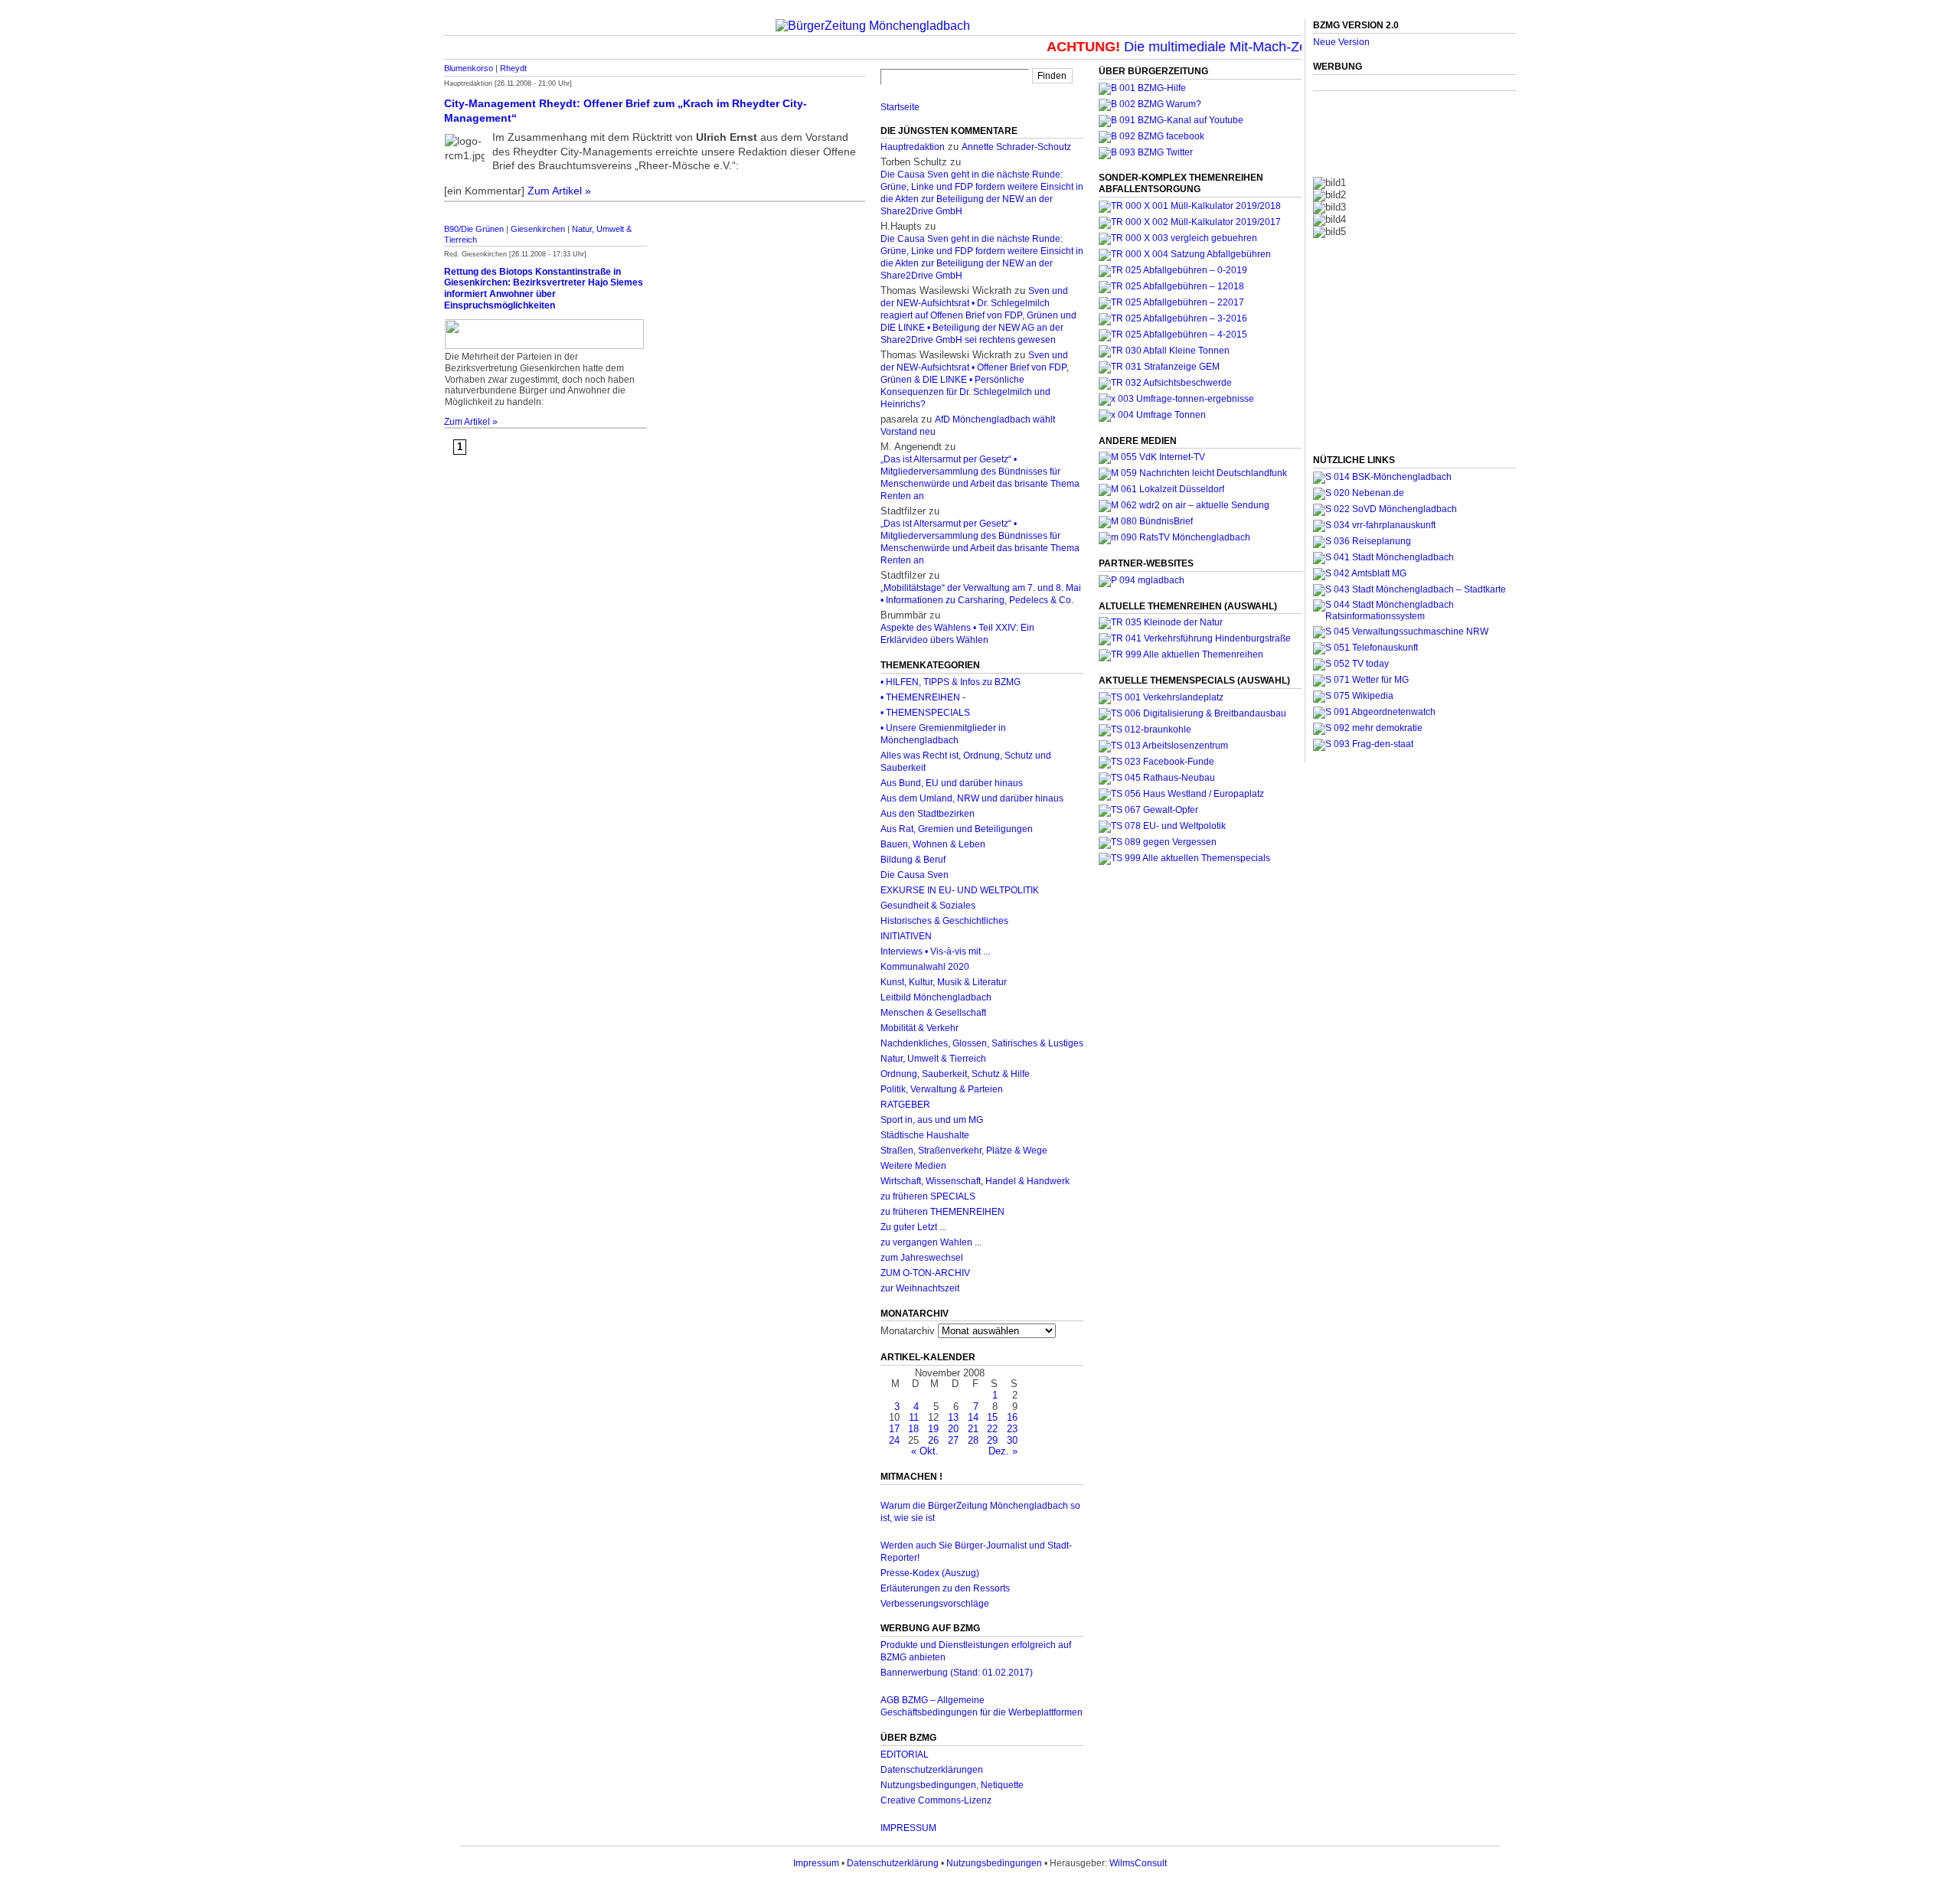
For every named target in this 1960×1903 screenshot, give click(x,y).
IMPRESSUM (908, 1828)
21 (973, 1429)
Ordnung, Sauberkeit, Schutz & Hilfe (955, 1074)
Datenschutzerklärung (893, 1863)
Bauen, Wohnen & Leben (933, 844)
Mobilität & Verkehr (920, 1028)
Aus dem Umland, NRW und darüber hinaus (972, 798)
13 (953, 1417)
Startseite (900, 107)
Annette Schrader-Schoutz (1016, 147)
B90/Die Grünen (474, 229)
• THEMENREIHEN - (923, 697)
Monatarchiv (908, 1331)
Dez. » (1003, 1451)
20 (953, 1429)
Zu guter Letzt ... (913, 1227)
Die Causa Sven (915, 875)
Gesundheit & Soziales (928, 906)
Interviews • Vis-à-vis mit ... (935, 951)
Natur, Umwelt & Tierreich (933, 1059)
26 (933, 1440)
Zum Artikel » (559, 191)
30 (1012, 1440)
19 (933, 1429)
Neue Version (1341, 42)
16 (1012, 1417)
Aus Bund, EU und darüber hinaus (952, 783)
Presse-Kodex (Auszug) (930, 1573)
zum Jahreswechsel (922, 1258)
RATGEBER (905, 1105)
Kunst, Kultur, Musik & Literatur (944, 982)
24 (894, 1440)
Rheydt (513, 68)
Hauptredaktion (913, 147)
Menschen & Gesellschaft (933, 1013)
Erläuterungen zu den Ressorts (945, 1588)
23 (1012, 1429)
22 (992, 1429)
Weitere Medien (913, 1166)
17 (894, 1429)
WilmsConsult (1138, 1863)
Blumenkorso (469, 68)
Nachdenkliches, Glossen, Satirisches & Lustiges (982, 1043)
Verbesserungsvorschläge (935, 1604)
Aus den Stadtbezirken (928, 814)
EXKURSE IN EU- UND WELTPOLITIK (960, 890)
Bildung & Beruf (913, 860)
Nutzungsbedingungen (994, 1863)
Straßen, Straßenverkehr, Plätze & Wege (964, 1151)
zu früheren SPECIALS (928, 1196)
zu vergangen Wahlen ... (931, 1242)
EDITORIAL (905, 1754)
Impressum (816, 1863)
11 (914, 1417)
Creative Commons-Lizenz (936, 1800)
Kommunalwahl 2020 (925, 967)
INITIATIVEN (906, 936)
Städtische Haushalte (925, 1135)
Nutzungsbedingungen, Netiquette (952, 1785)
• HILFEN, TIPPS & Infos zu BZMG (951, 682)
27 (953, 1440)
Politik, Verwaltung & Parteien (942, 1089)
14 (973, 1417)
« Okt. (925, 1451)
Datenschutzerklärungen (932, 1770)
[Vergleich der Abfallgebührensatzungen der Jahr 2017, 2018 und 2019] (1178, 238)
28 (973, 1440)
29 (992, 1440)
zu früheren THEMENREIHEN (942, 1212)
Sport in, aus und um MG (932, 1120)
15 (992, 1417)
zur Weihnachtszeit (920, 1288)
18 (913, 1429)
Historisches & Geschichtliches (944, 921)
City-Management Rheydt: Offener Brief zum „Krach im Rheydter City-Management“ (626, 111)
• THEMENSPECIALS (925, 713)
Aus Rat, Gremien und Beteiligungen (957, 829)
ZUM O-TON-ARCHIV (925, 1273)
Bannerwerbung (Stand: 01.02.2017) (957, 1673)
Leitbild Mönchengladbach (936, 997)
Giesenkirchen (538, 229)
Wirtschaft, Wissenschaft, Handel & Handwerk (975, 1181)
